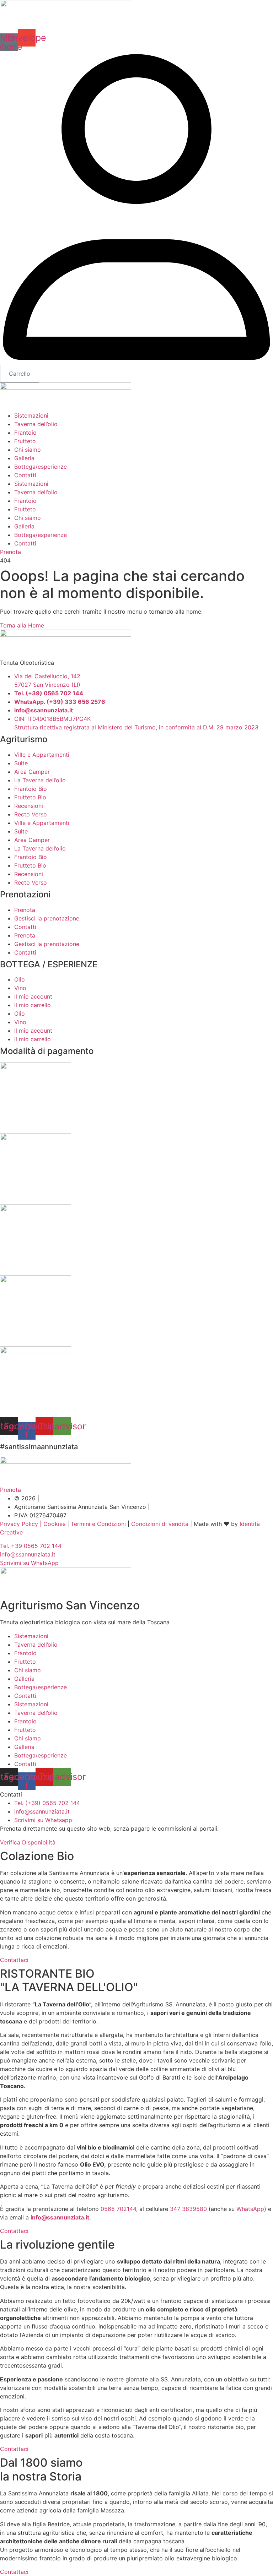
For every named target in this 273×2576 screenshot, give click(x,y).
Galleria (24, 458)
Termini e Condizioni (98, 1524)
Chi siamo (28, 450)
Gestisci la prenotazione (47, 918)
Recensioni (29, 806)
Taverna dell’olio (36, 424)
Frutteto (25, 441)
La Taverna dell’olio (40, 780)
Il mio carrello (33, 1005)
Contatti (25, 475)
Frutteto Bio (30, 797)
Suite (21, 763)
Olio (20, 979)
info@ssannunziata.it (60, 2217)
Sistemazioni (31, 415)
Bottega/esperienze (41, 467)
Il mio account (33, 996)
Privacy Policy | (21, 1524)
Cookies (53, 1524)
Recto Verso (31, 814)
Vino (20, 988)
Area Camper (32, 772)
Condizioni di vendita (160, 1524)
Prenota (25, 910)
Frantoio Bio (31, 789)
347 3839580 (188, 2209)
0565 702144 (118, 2209)
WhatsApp (250, 2209)
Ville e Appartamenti (42, 755)
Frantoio (25, 433)
